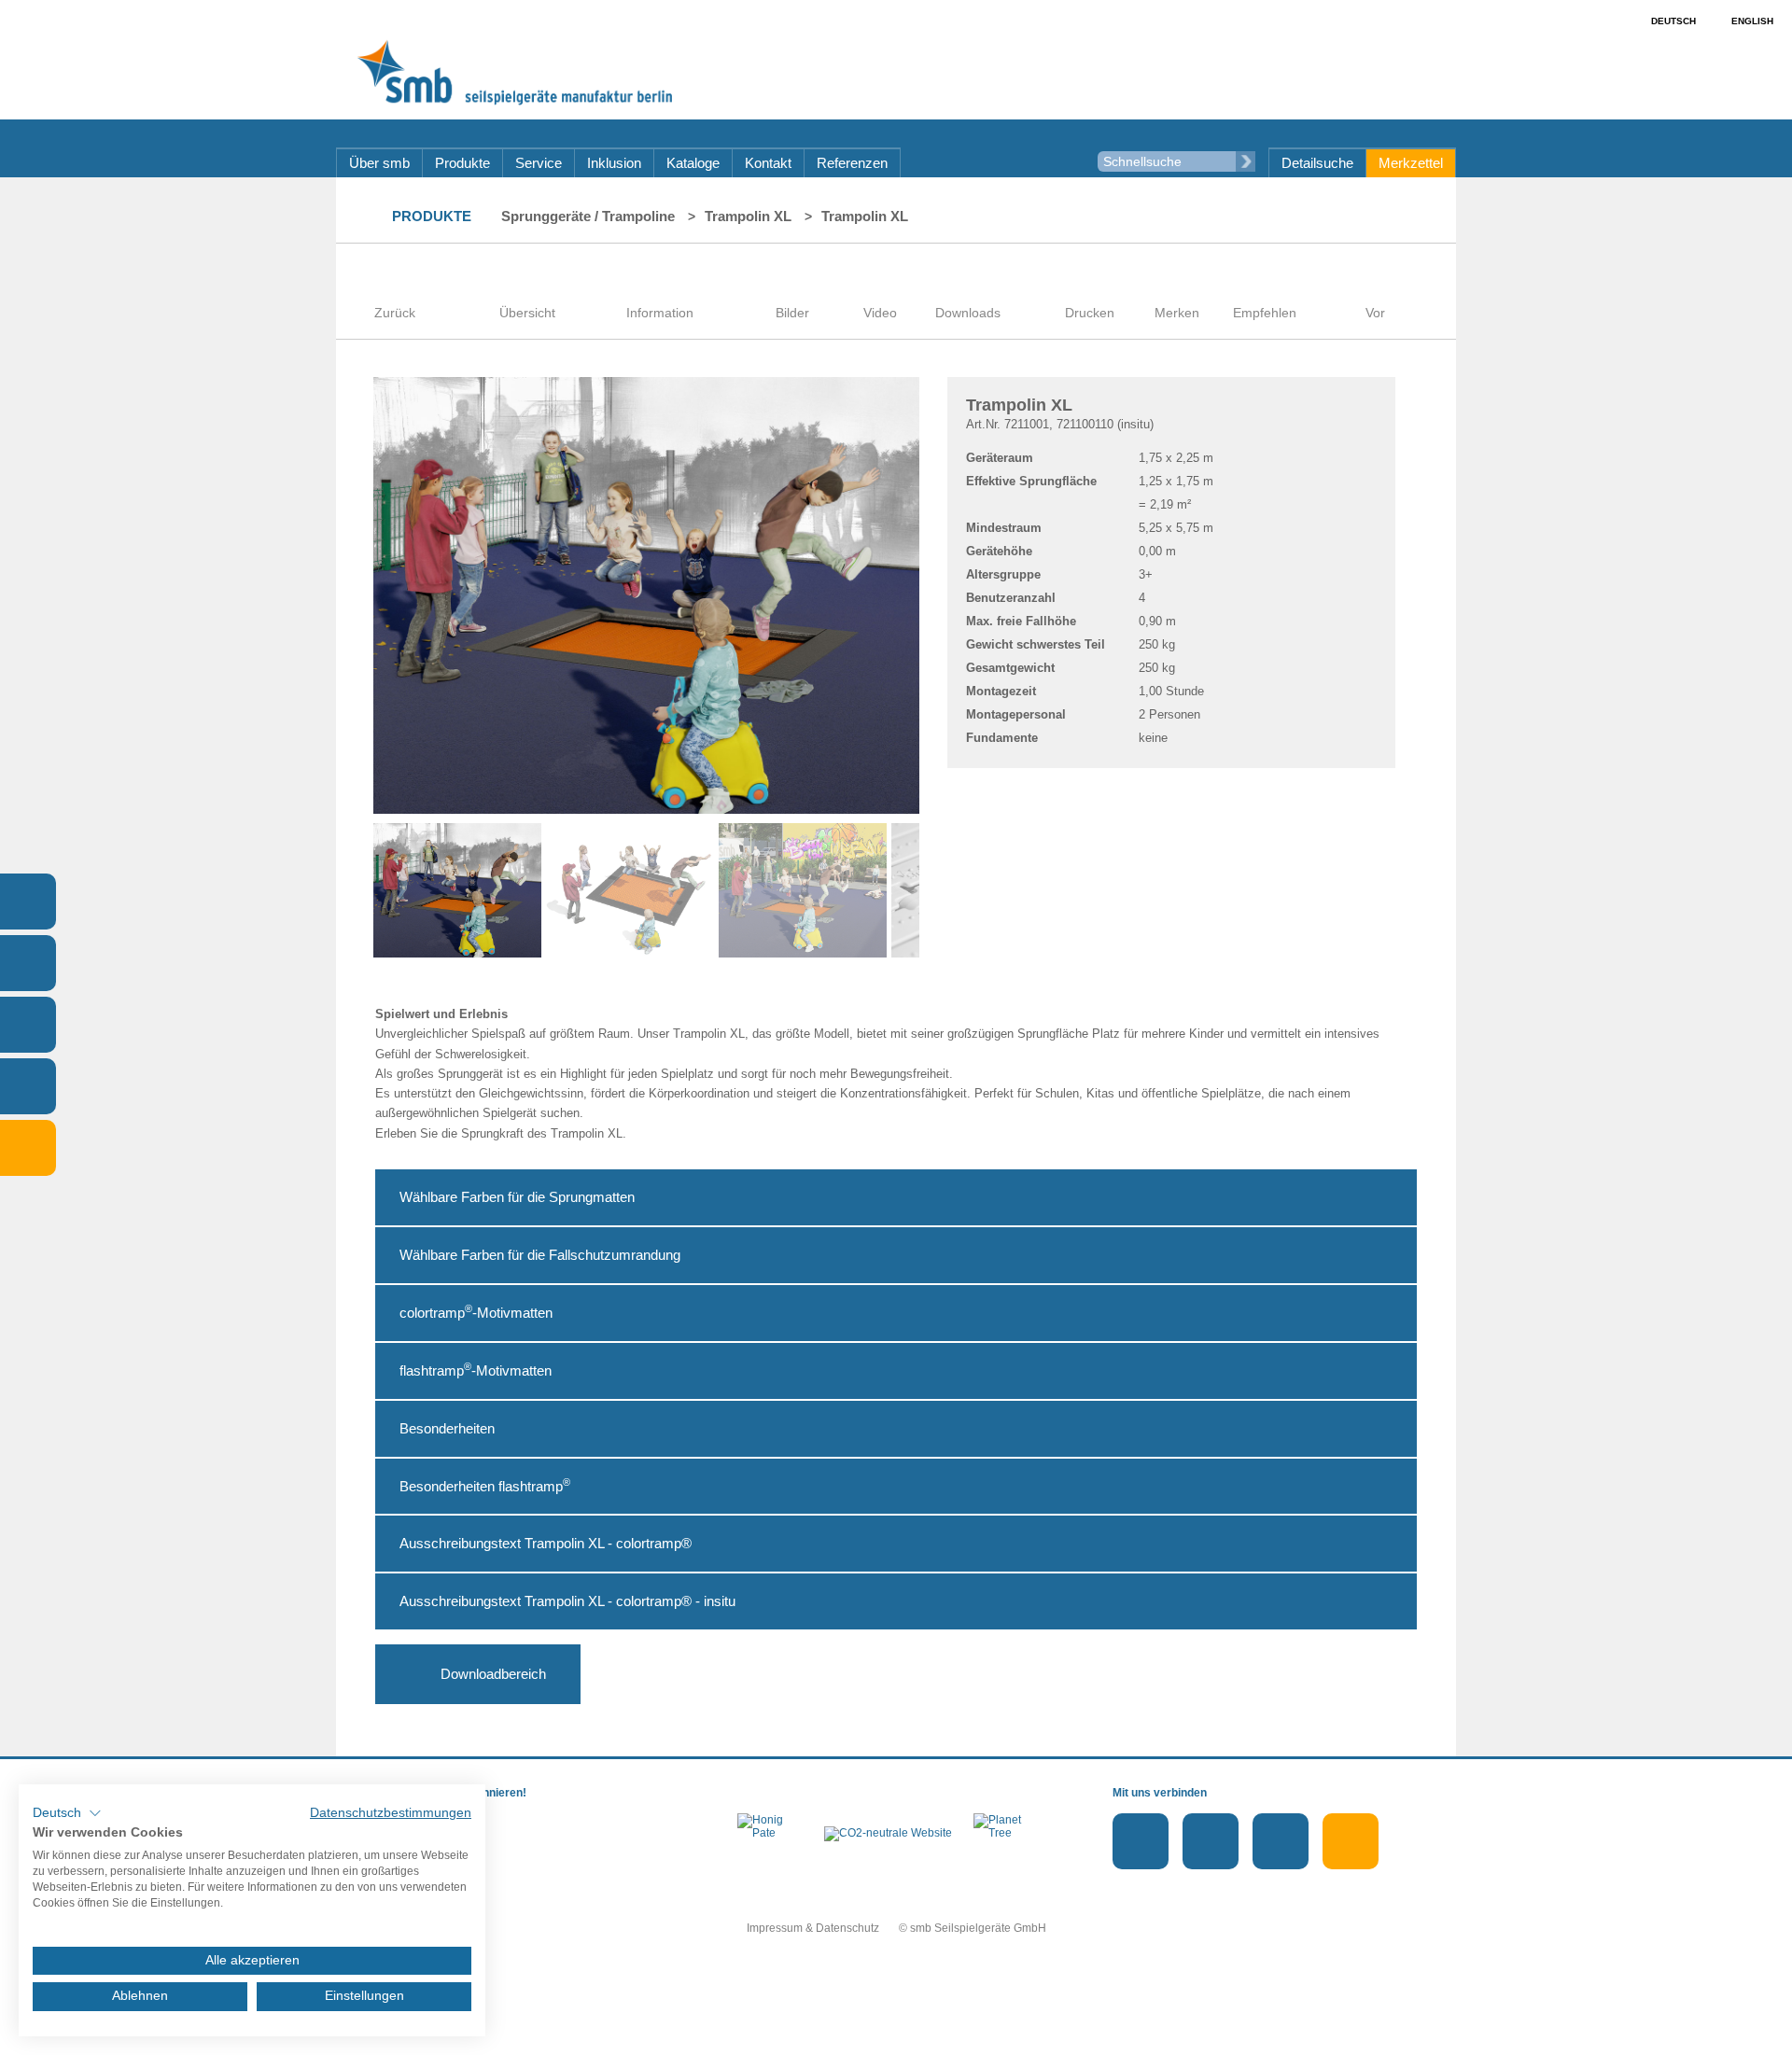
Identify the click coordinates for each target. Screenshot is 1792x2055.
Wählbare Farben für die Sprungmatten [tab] (517, 1197)
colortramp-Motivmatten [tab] (476, 1312)
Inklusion (614, 163)
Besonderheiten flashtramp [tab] (485, 1485)
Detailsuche (1317, 163)
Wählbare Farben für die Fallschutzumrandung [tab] (540, 1255)
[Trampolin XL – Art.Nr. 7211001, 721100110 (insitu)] (792, 276)
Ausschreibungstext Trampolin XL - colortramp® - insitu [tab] (567, 1601)
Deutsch (1673, 21)
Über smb (379, 163)
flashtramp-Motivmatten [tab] (476, 1370)
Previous (345, 890)
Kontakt (768, 163)
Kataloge (693, 163)
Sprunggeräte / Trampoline (588, 216)
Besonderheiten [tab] (447, 1428)
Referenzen (852, 163)
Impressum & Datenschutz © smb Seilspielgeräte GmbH (896, 1928)
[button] (67, 1813)
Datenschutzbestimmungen (391, 1813)
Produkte (462, 163)
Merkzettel (1411, 163)
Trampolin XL (748, 216)
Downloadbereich (493, 1674)
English (1752, 21)
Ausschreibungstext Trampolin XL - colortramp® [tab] (546, 1543)
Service (539, 163)
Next (947, 890)
